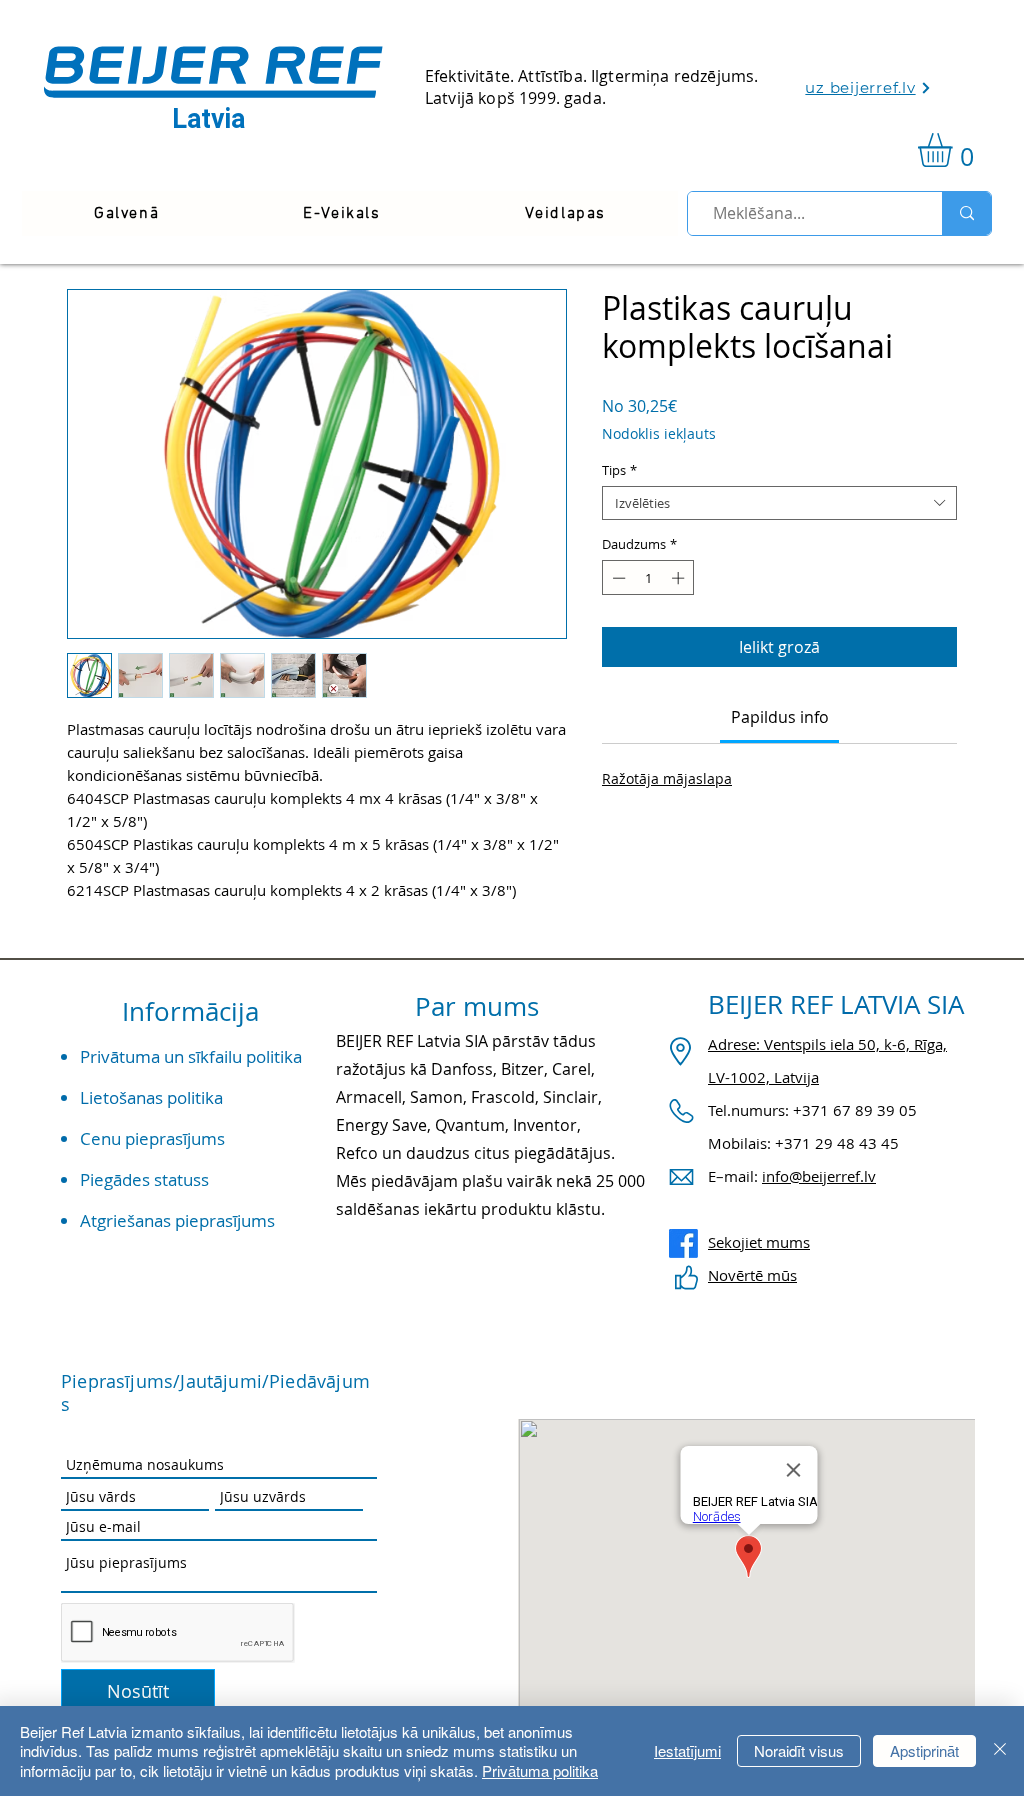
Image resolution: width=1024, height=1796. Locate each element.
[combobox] (779, 503)
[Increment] (680, 578)
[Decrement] (617, 578)
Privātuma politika (540, 1770)
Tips (619, 470)
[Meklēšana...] (966, 213)
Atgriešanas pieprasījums (177, 1220)
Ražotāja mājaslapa (667, 778)
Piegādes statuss (144, 1179)
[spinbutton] (648, 578)
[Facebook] (683, 1243)
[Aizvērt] (1000, 1751)
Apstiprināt (924, 1750)
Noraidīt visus (799, 1750)
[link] (955, 150)
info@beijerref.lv (819, 1176)
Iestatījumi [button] (687, 1750)
